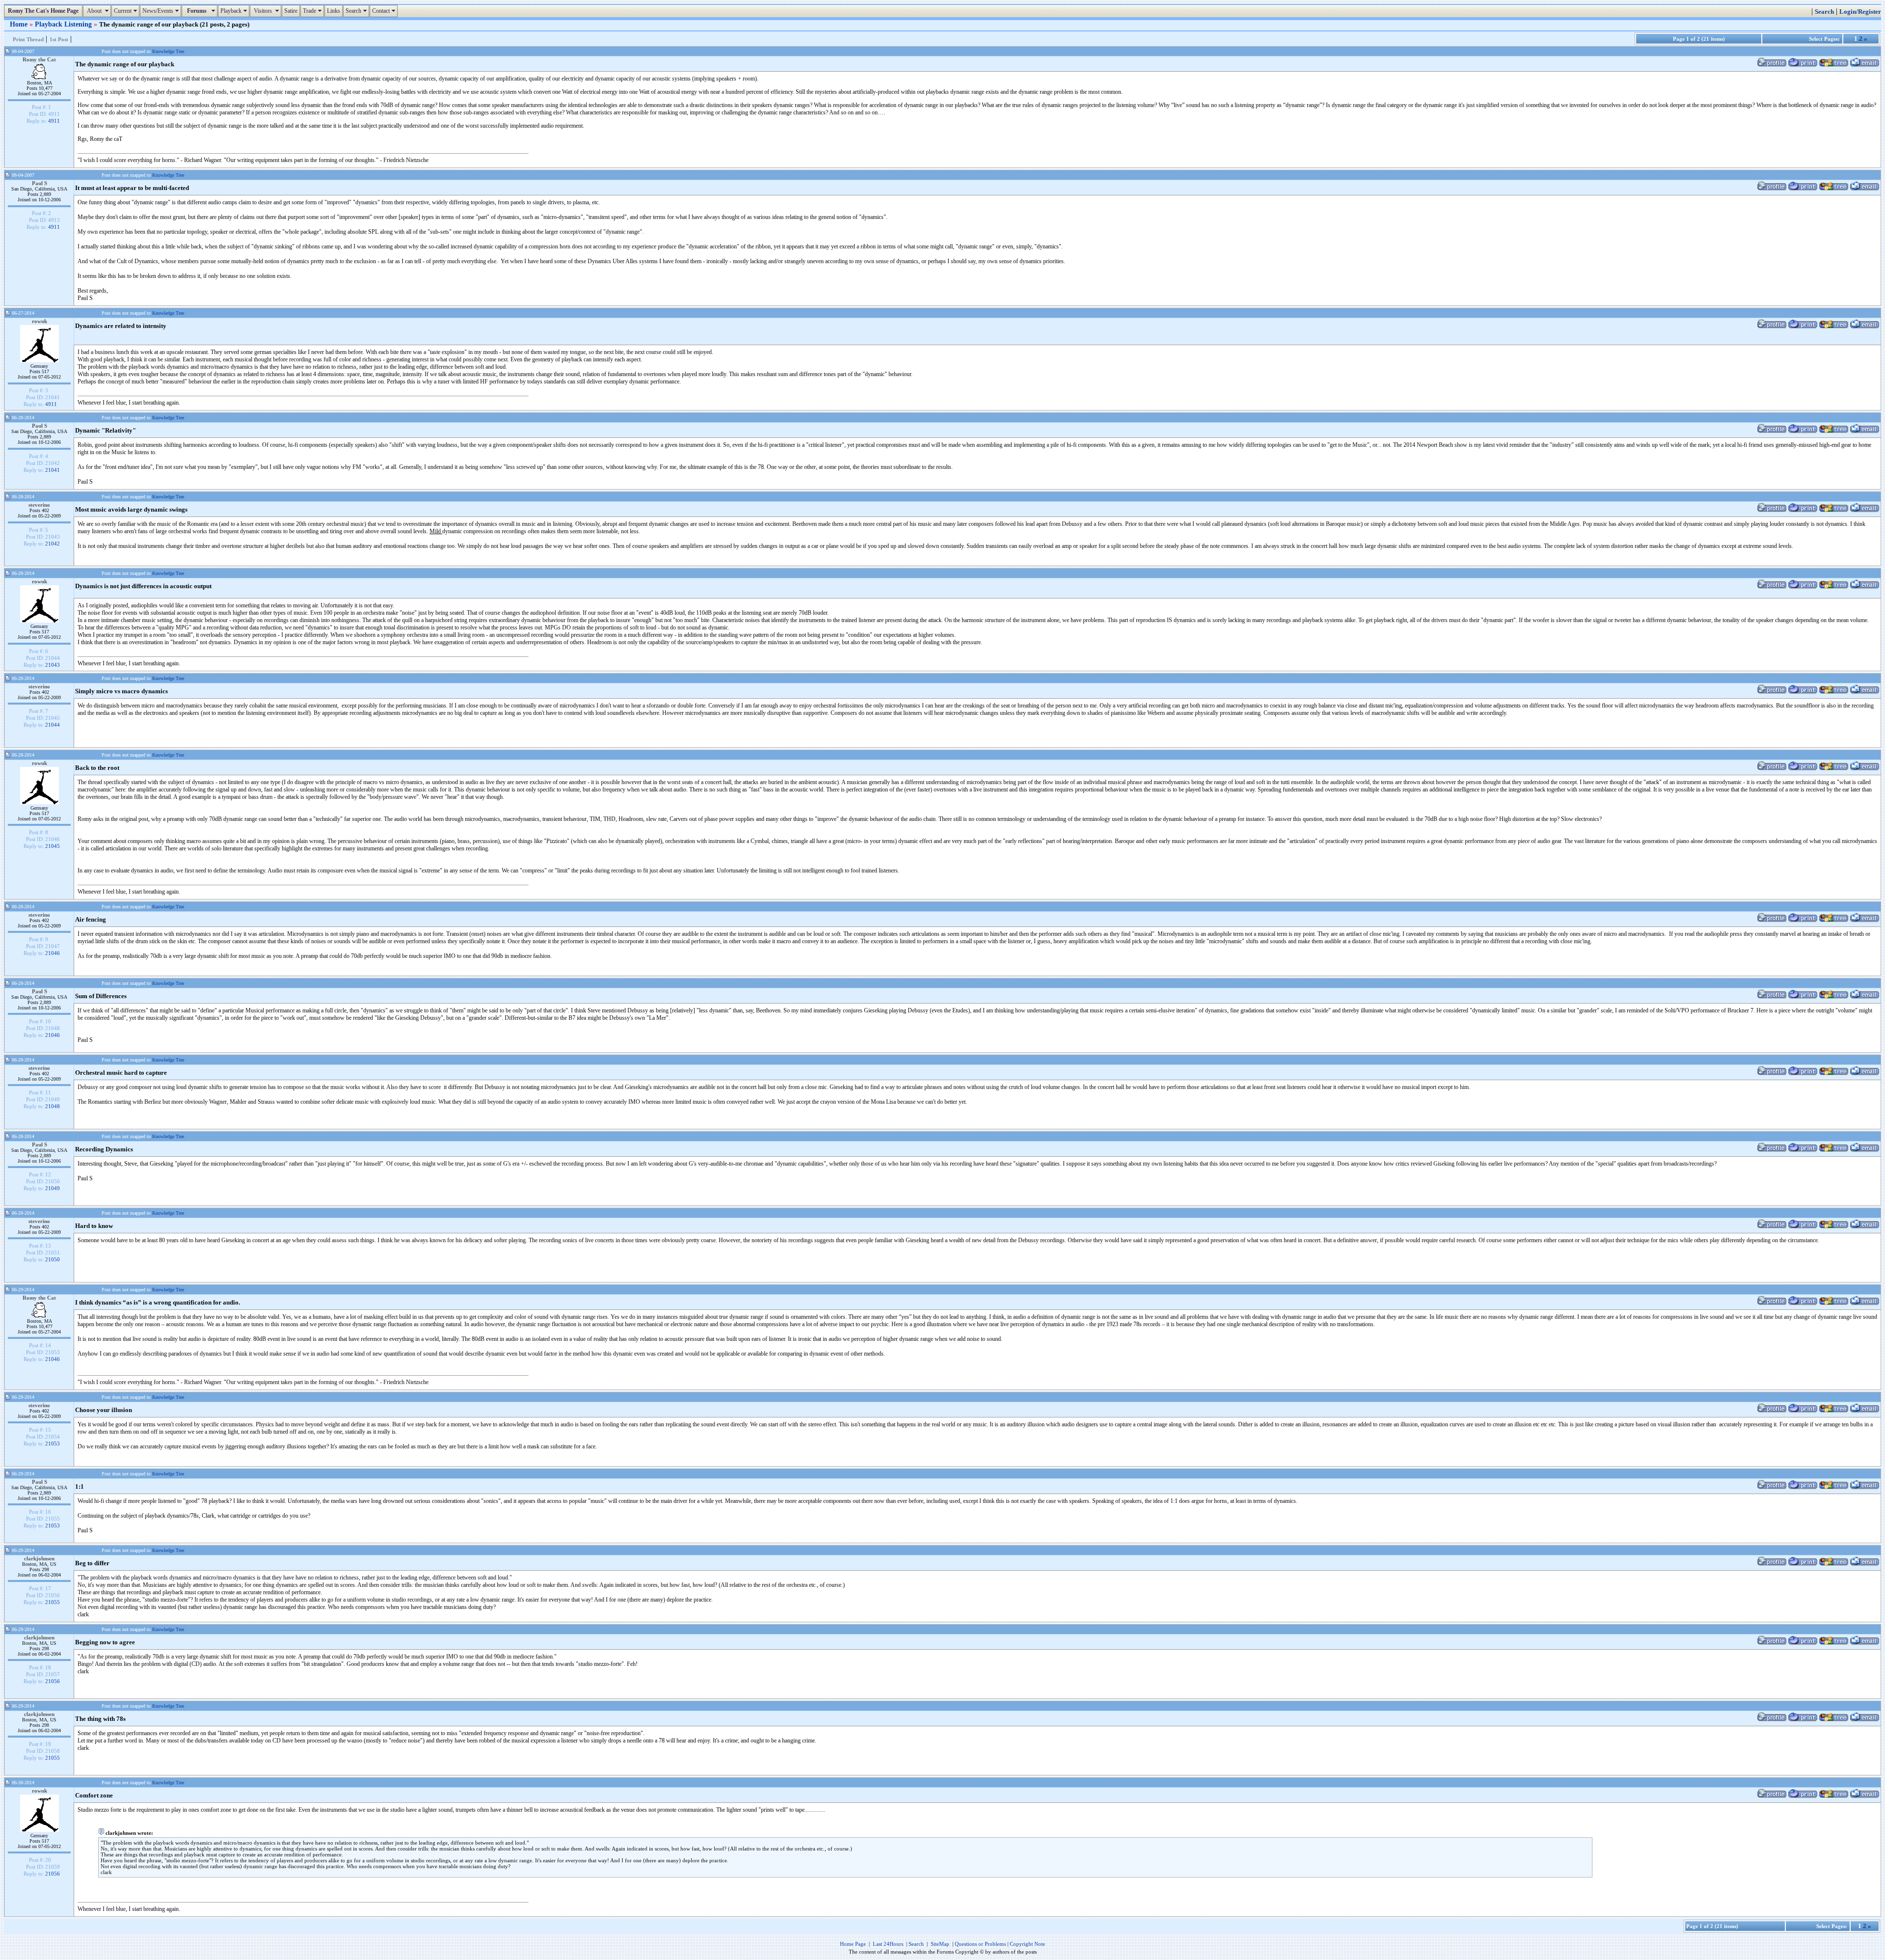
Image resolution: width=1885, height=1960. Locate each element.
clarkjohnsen (39, 1558)
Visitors (267, 11)
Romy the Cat (39, 59)
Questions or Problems (980, 1944)
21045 (53, 846)
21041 (53, 470)
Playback (235, 11)
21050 (53, 1259)
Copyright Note (1027, 1944)
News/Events (162, 11)
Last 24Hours (888, 1944)
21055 (53, 1602)
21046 (53, 953)
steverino (39, 505)
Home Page (853, 1944)
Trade (313, 11)
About (98, 11)
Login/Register (1860, 12)
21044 (53, 725)
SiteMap (940, 1944)
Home (20, 24)
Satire (291, 11)
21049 (53, 1188)
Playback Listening (64, 24)
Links (334, 11)
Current (127, 11)
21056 (53, 1681)
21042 (53, 544)
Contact (385, 11)
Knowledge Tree (168, 51)
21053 (53, 1443)
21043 (53, 665)
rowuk (40, 321)
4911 (54, 121)
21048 (53, 1106)
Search (357, 11)
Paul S (40, 183)
